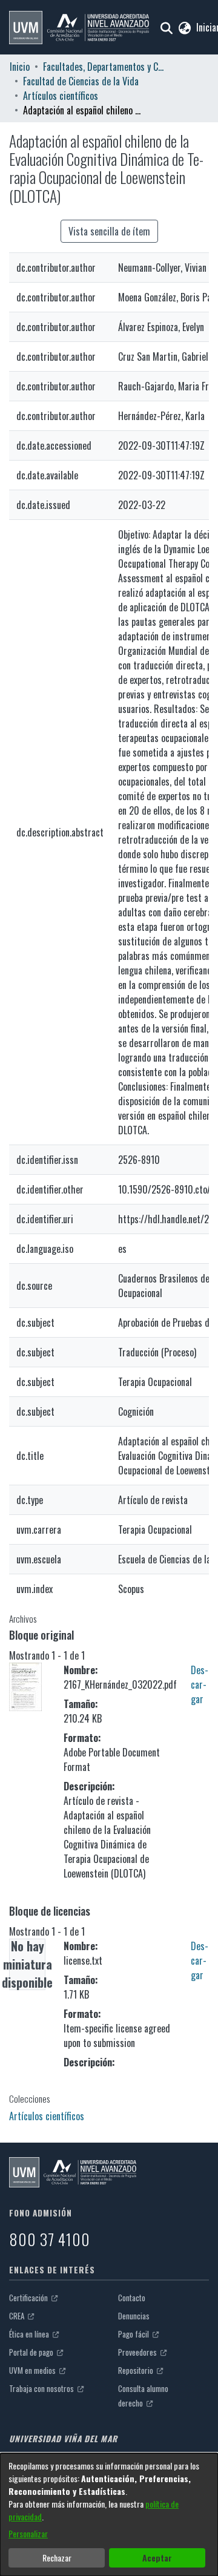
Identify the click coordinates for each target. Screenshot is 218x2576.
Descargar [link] (200, 1684)
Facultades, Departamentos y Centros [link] (104, 67)
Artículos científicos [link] (61, 96)
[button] (79, 28)
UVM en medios (33, 2370)
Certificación (29, 2298)
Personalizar (28, 2533)
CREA (18, 2316)
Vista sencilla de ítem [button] (109, 231)
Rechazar (57, 2558)
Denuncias (134, 2316)
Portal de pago (32, 2352)
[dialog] (109, 2515)
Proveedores (138, 2352)
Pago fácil (134, 2334)
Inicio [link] (20, 67)
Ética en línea (30, 2334)
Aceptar (157, 2558)
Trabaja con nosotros (42, 2388)
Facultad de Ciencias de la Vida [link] (81, 81)
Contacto (132, 2298)
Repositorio (137, 2370)
